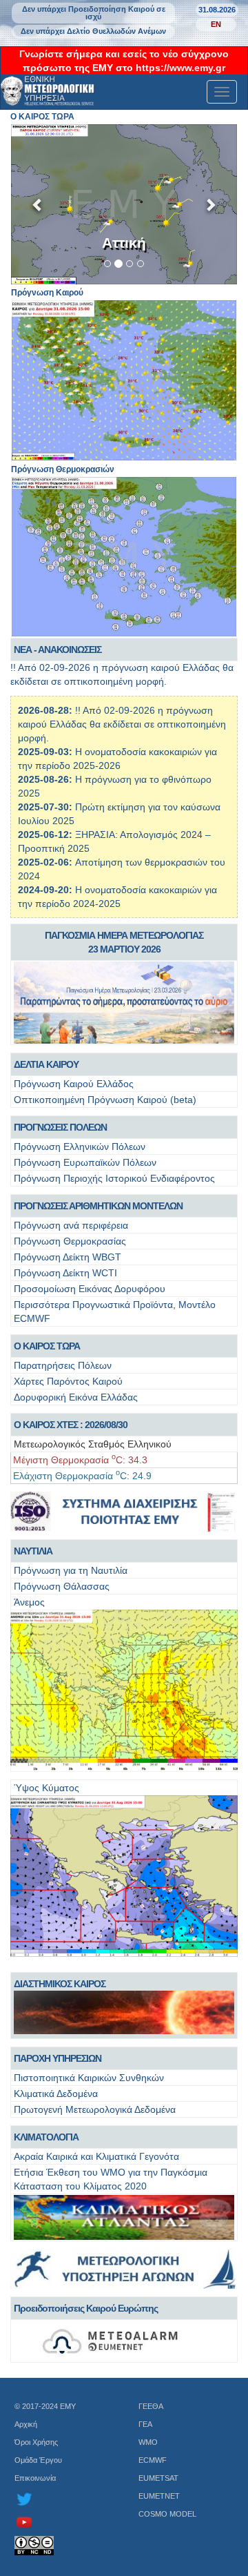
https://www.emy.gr (180, 68)
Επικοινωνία (35, 2478)
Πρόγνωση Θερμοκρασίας (70, 1241)
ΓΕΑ (145, 2424)
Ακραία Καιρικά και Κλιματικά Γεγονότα (96, 2156)
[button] (38, 205)
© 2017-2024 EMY (45, 2406)
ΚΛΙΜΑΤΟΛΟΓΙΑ (46, 2137)
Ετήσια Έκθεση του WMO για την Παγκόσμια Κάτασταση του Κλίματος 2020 (111, 2179)
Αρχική (26, 2424)
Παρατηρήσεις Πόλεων (63, 1365)
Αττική (124, 243)
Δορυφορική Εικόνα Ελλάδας (76, 1397)
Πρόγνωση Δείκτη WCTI (65, 1273)
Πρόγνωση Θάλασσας (62, 1586)
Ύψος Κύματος (46, 1788)
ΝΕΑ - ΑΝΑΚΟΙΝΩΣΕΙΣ (58, 650)
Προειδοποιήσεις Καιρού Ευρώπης (86, 2308)
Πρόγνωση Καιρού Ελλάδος (74, 1084)
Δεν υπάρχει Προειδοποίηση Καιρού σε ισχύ (94, 13)
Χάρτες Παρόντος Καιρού (68, 1381)
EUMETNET (159, 2496)
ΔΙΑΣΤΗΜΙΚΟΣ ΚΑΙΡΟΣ (60, 1984)
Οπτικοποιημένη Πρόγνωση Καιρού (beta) (105, 1100)
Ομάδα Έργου (38, 2460)
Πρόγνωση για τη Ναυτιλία (71, 1570)
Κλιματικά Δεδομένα (56, 2094)
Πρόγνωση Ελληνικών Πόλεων (80, 1146)
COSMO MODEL (167, 2514)
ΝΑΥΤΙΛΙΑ (33, 1551)
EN (216, 24)
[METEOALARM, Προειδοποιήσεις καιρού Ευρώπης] (124, 2341)
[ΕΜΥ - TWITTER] (62, 2499)
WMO (148, 2442)
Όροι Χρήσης (36, 2442)
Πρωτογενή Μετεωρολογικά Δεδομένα (95, 2109)
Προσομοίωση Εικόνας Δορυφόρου (90, 1289)
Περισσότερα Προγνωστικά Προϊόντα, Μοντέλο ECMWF (115, 1311)
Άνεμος (29, 1602)
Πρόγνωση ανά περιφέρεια (71, 1225)
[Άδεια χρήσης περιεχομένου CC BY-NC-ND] (62, 2546)
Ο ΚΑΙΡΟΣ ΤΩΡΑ (47, 1346)
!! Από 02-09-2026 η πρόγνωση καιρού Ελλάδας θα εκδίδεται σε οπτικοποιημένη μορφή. (122, 724)
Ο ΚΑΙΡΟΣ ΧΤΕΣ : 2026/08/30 (71, 1425)
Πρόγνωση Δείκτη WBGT (68, 1257)
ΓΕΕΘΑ (151, 2406)
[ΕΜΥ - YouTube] (62, 2522)
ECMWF (153, 2460)
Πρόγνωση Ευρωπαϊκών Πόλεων (85, 1162)
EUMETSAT (158, 2478)
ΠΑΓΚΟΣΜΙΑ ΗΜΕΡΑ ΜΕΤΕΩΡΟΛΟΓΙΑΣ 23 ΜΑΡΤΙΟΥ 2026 (124, 942)
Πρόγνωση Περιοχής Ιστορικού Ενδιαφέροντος (114, 1178)
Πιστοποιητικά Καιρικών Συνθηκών (89, 2078)
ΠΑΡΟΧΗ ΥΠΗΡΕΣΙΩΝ (58, 2058)
